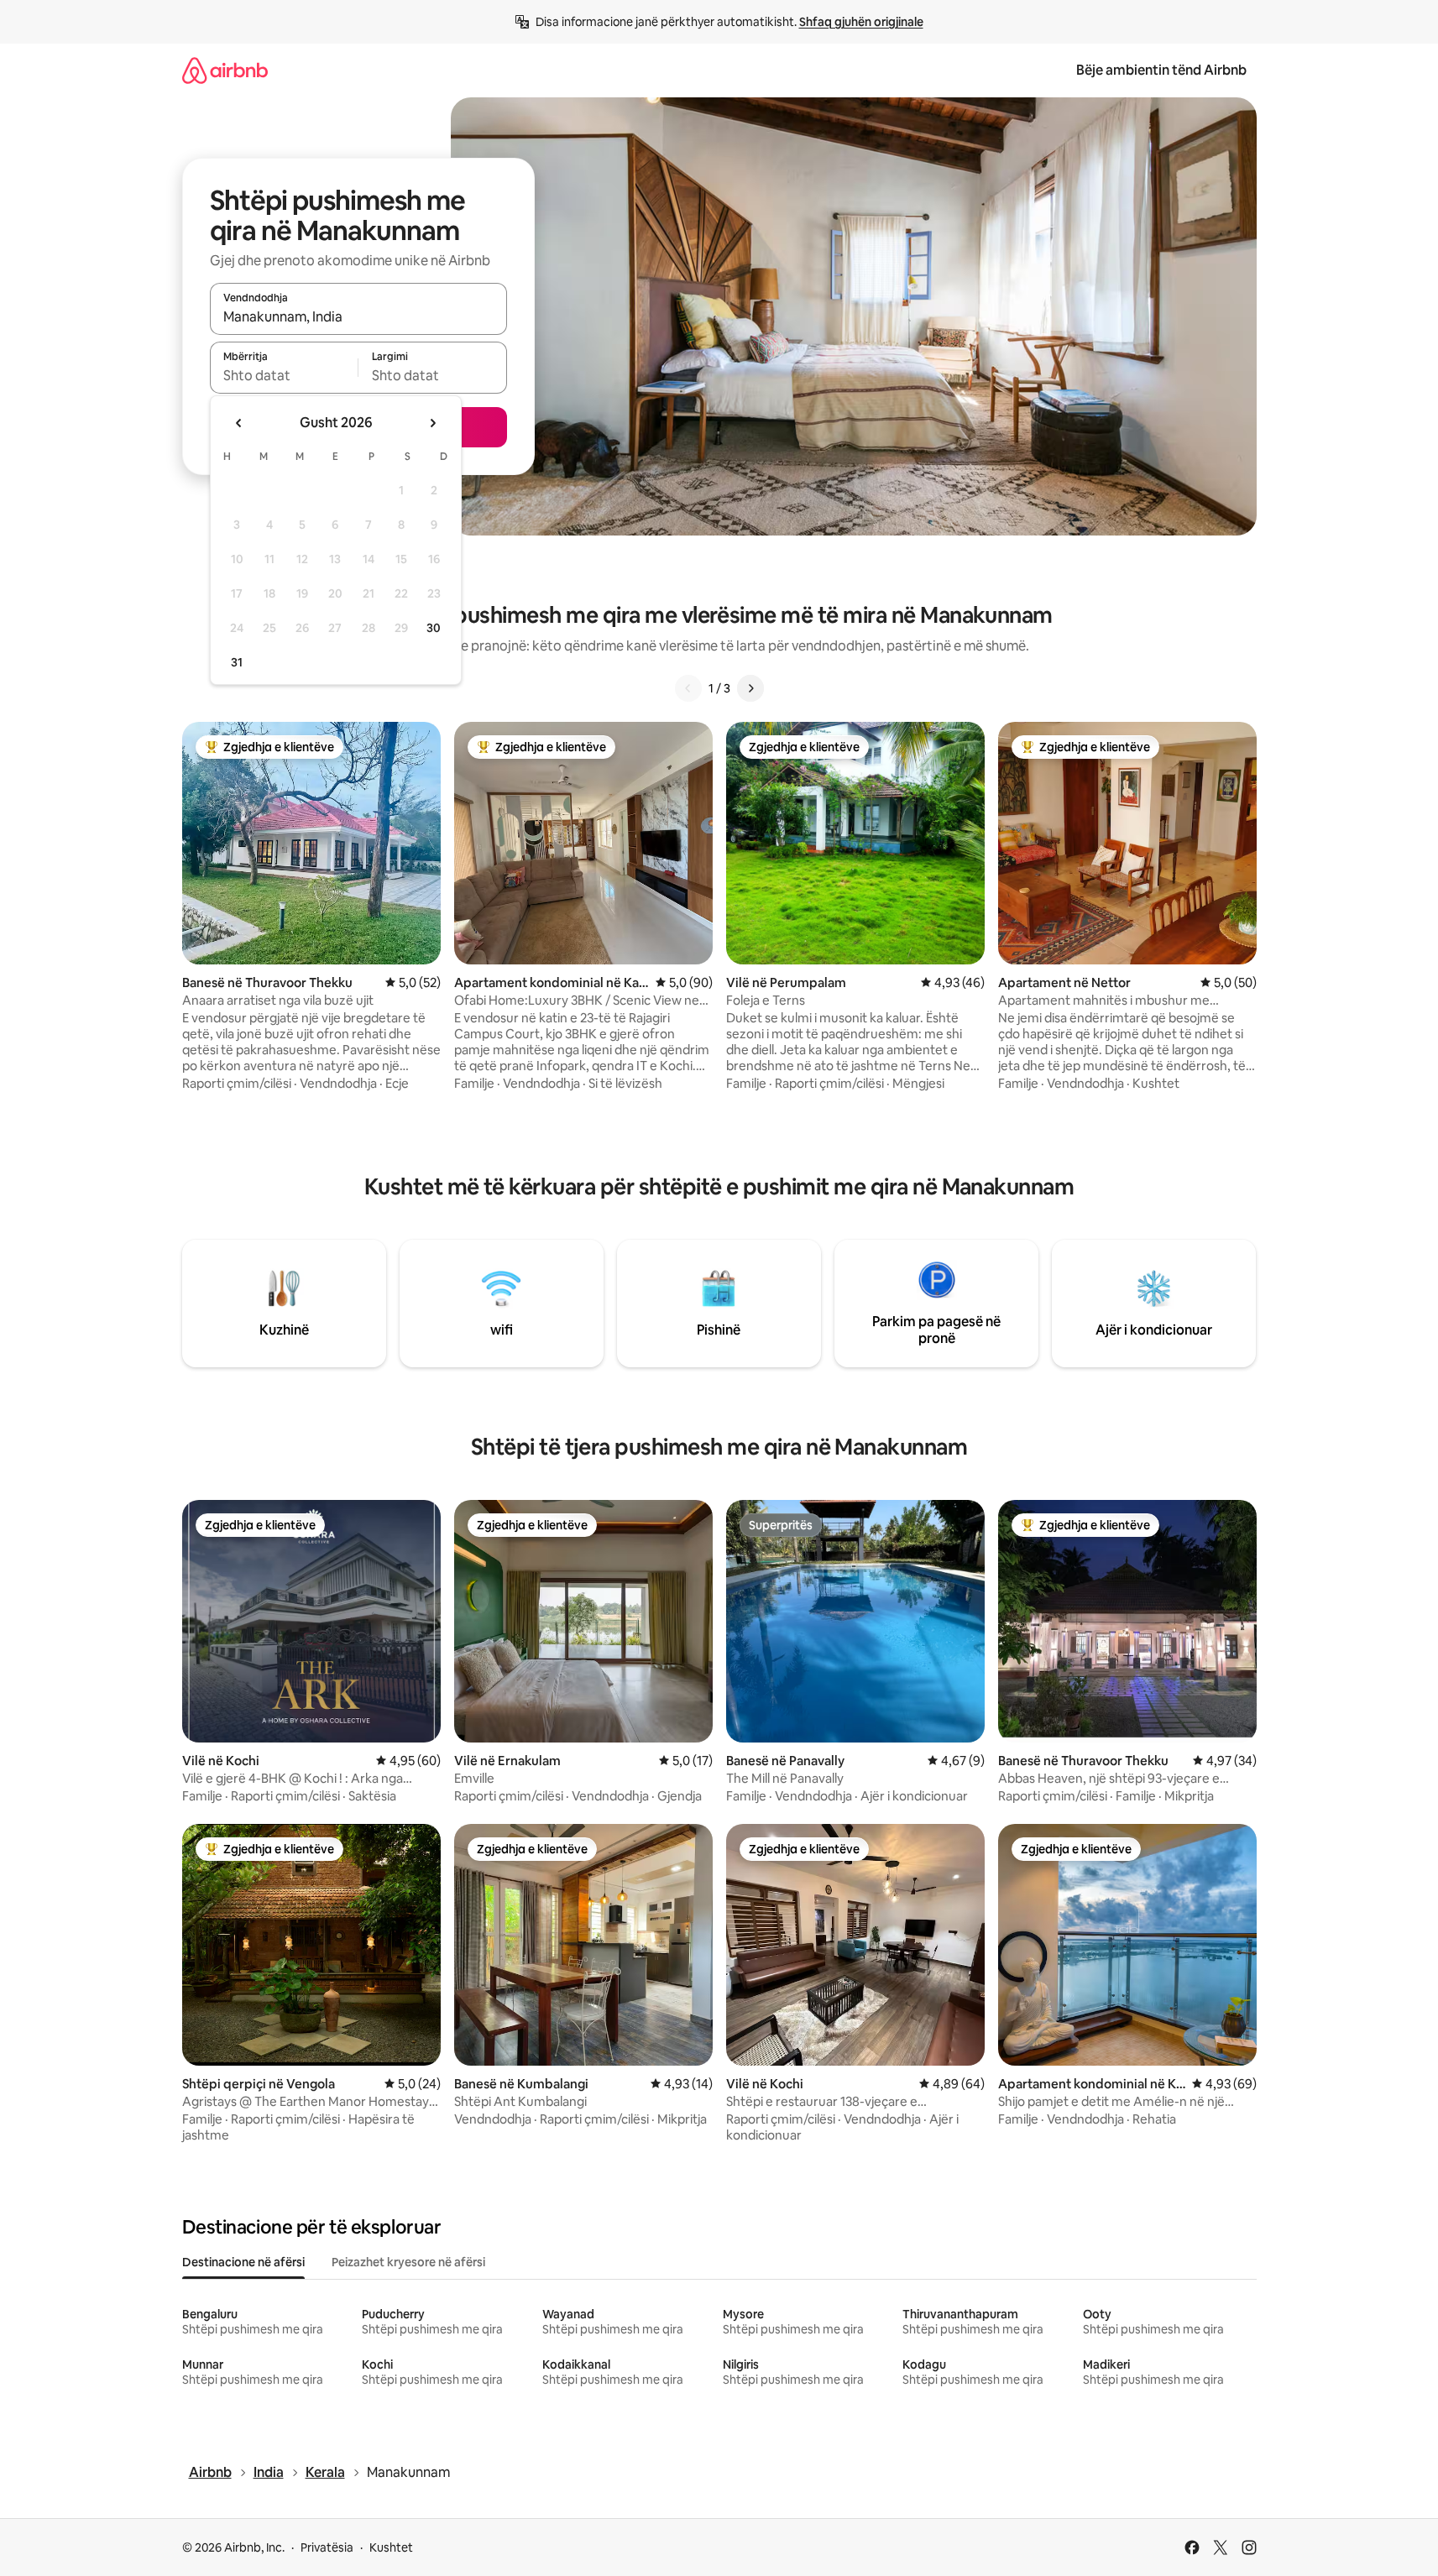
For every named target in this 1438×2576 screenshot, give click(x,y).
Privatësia (327, 2547)
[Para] (750, 688)
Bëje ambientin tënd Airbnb (1161, 70)
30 (434, 628)
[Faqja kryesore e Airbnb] (225, 70)
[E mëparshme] (688, 688)
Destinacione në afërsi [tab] (243, 2262)
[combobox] (358, 316)
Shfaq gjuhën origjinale (861, 22)
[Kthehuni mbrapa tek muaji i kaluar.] (239, 423)
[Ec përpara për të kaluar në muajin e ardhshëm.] (432, 423)
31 (237, 662)
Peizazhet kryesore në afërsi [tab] (408, 2262)
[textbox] (284, 375)
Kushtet (391, 2547)
